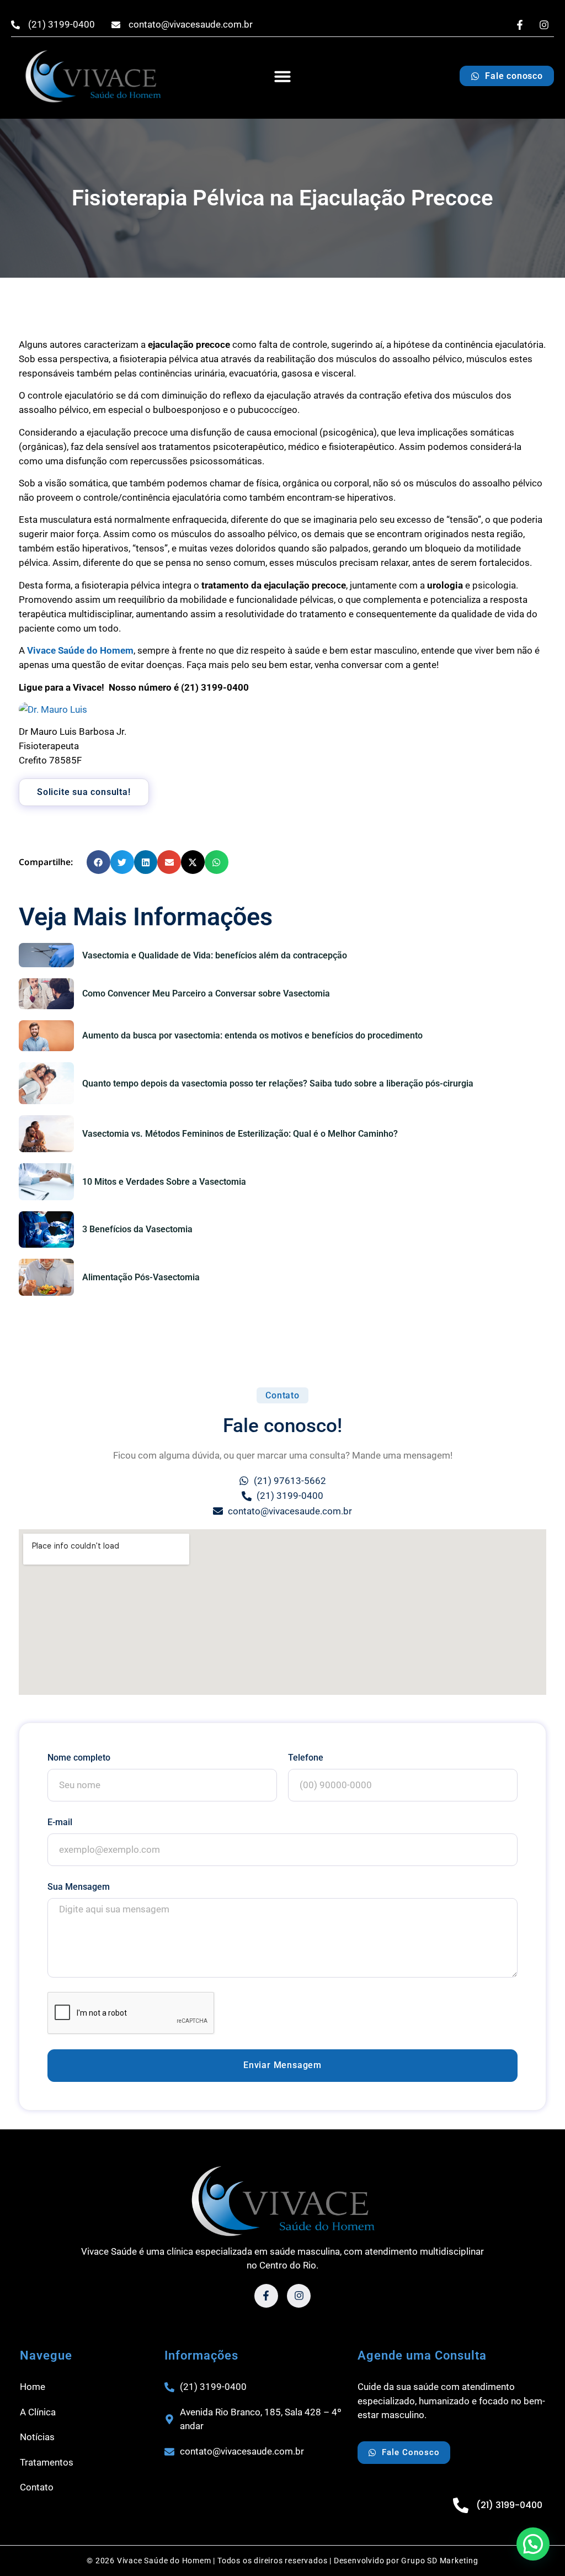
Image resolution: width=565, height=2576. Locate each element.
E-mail (60, 1822)
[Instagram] (544, 25)
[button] (282, 76)
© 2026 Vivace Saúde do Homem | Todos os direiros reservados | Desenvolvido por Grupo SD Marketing (282, 2561)
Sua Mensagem (79, 1887)
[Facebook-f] (520, 25)
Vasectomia (56, 1314)
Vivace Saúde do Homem (80, 650)
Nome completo (79, 1758)
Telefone (306, 1758)
